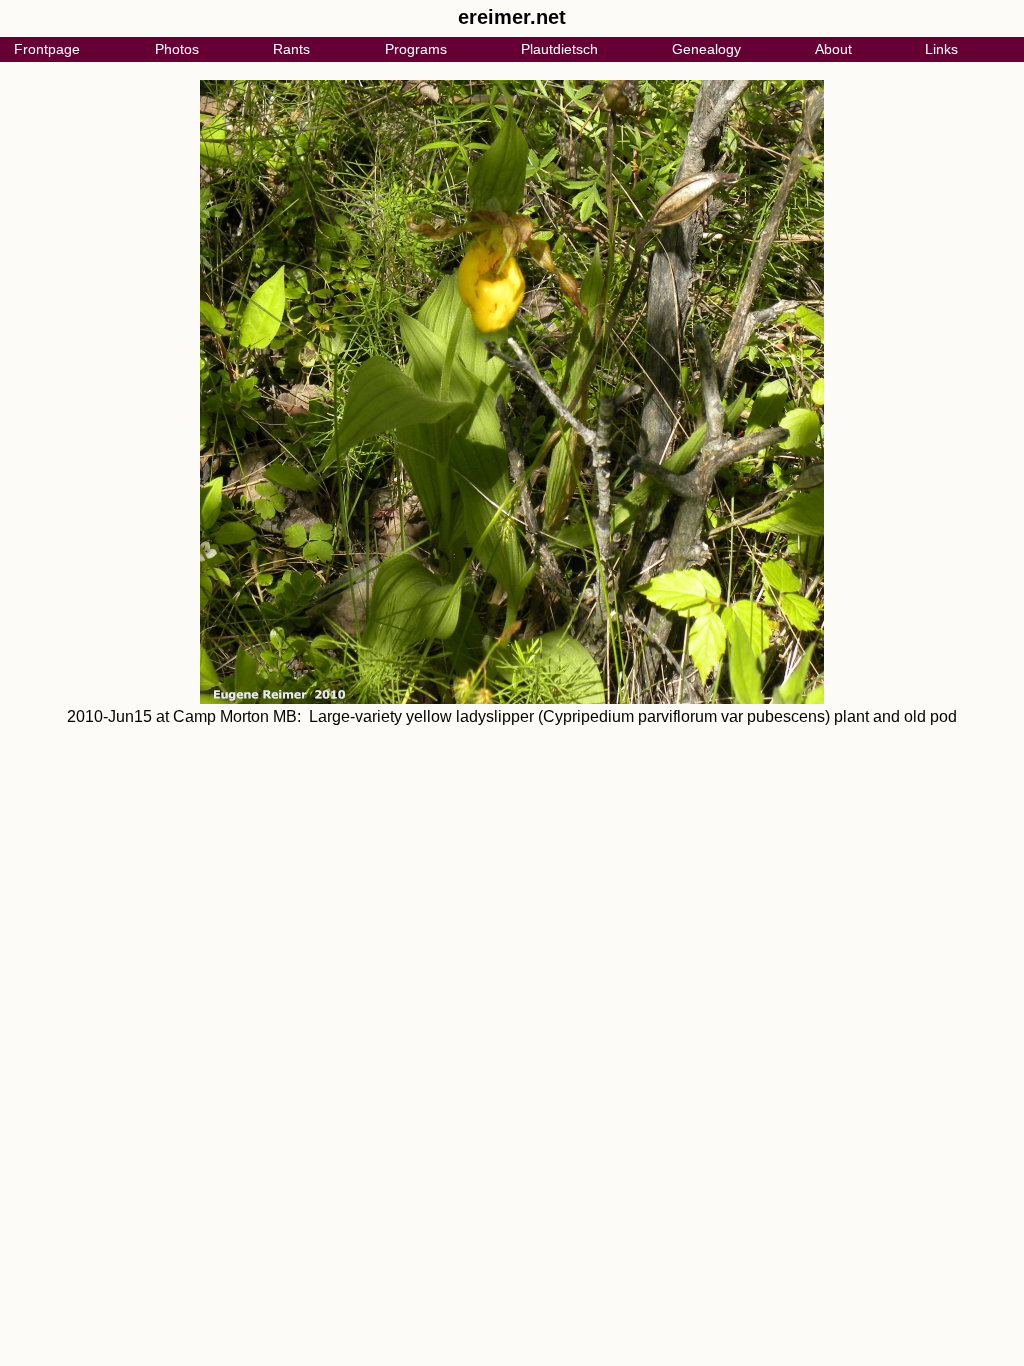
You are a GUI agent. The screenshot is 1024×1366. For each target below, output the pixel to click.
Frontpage (47, 49)
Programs (416, 49)
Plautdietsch (559, 49)
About (833, 49)
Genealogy (706, 49)
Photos (177, 49)
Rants (291, 49)
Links (941, 49)
